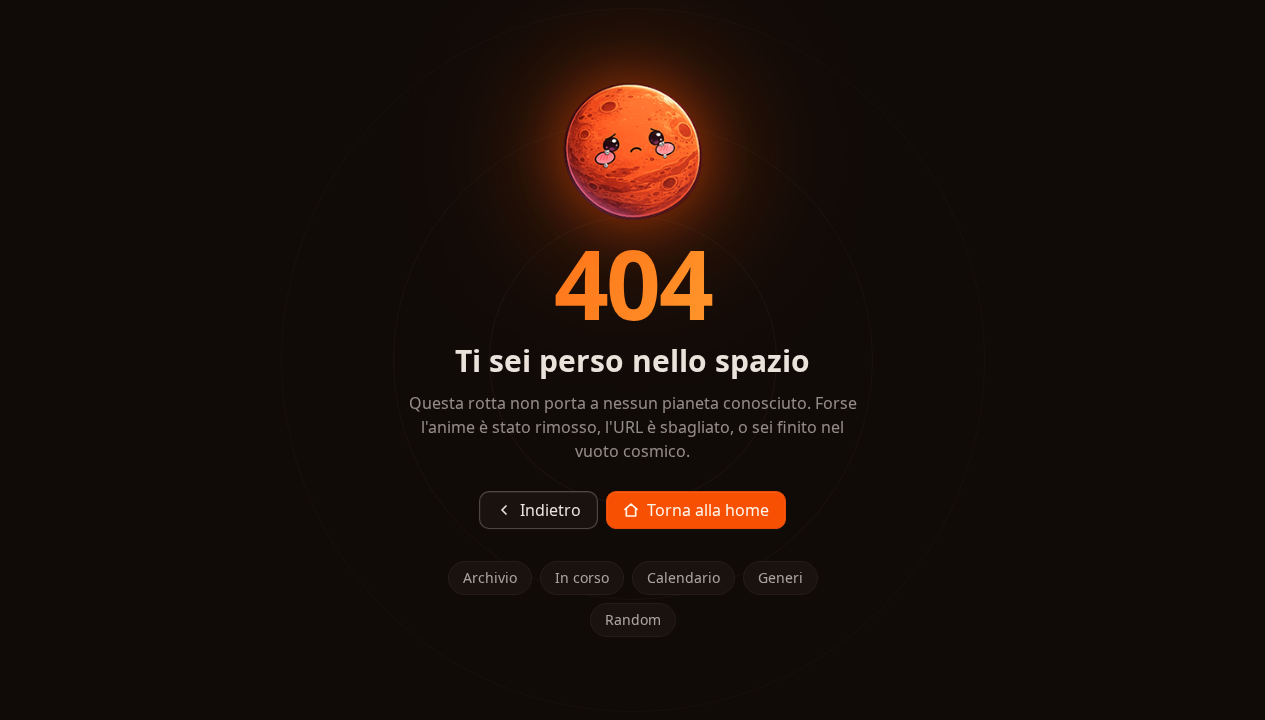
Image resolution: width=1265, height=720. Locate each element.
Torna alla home (708, 510)
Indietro (550, 510)
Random (633, 619)
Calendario (683, 577)
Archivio (490, 577)
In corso (582, 577)
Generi (780, 577)
